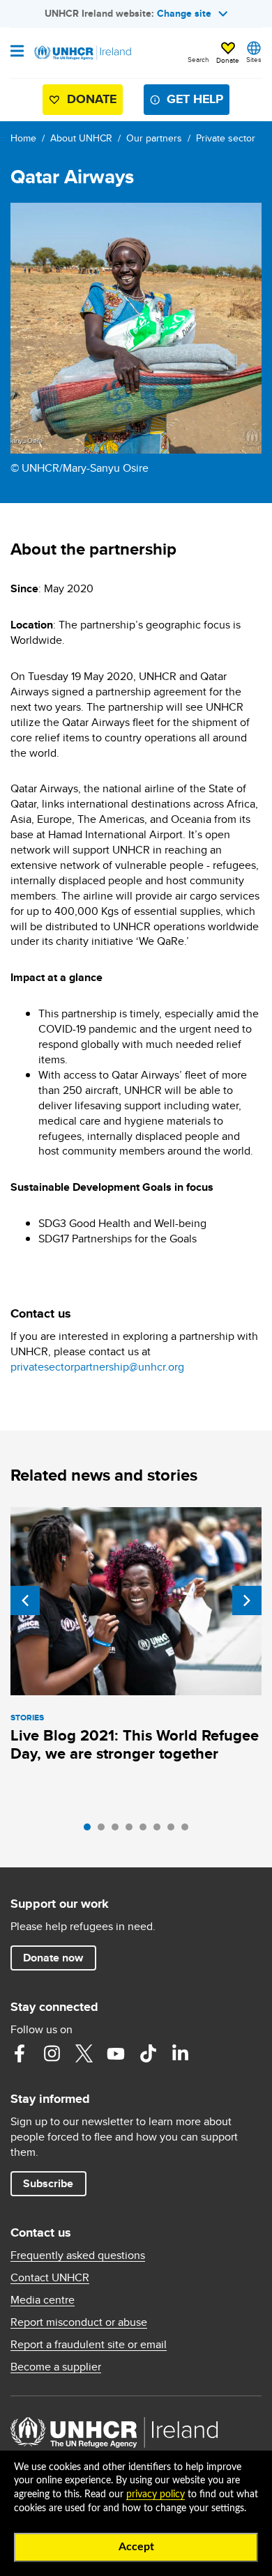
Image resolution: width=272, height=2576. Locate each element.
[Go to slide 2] (105, 1830)
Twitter (84, 2053)
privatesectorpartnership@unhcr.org (97, 1367)
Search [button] (198, 59)
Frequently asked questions (78, 2255)
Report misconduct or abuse (79, 2322)
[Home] (82, 53)
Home (23, 138)
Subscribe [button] (48, 2183)
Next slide (247, 1601)
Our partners (154, 138)
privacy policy (156, 2494)
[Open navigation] (17, 52)
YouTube (116, 2053)
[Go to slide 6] (160, 1830)
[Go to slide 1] (91, 1830)
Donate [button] (228, 60)
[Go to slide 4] (133, 1830)
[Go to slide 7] (174, 1830)
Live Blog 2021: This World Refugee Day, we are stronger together (135, 1744)
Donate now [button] (53, 1958)
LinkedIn (180, 2053)
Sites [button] (254, 59)
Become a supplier (56, 2367)
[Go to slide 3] (119, 1830)
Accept (136, 2547)
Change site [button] (184, 13)
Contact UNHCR (50, 2278)
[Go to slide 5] (146, 1830)
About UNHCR (81, 138)
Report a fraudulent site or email (89, 2345)
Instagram (52, 2053)
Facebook (20, 2053)
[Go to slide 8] (188, 1830)
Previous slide (25, 1601)
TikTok (148, 2053)
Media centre (43, 2300)
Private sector (226, 138)
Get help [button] (195, 99)
